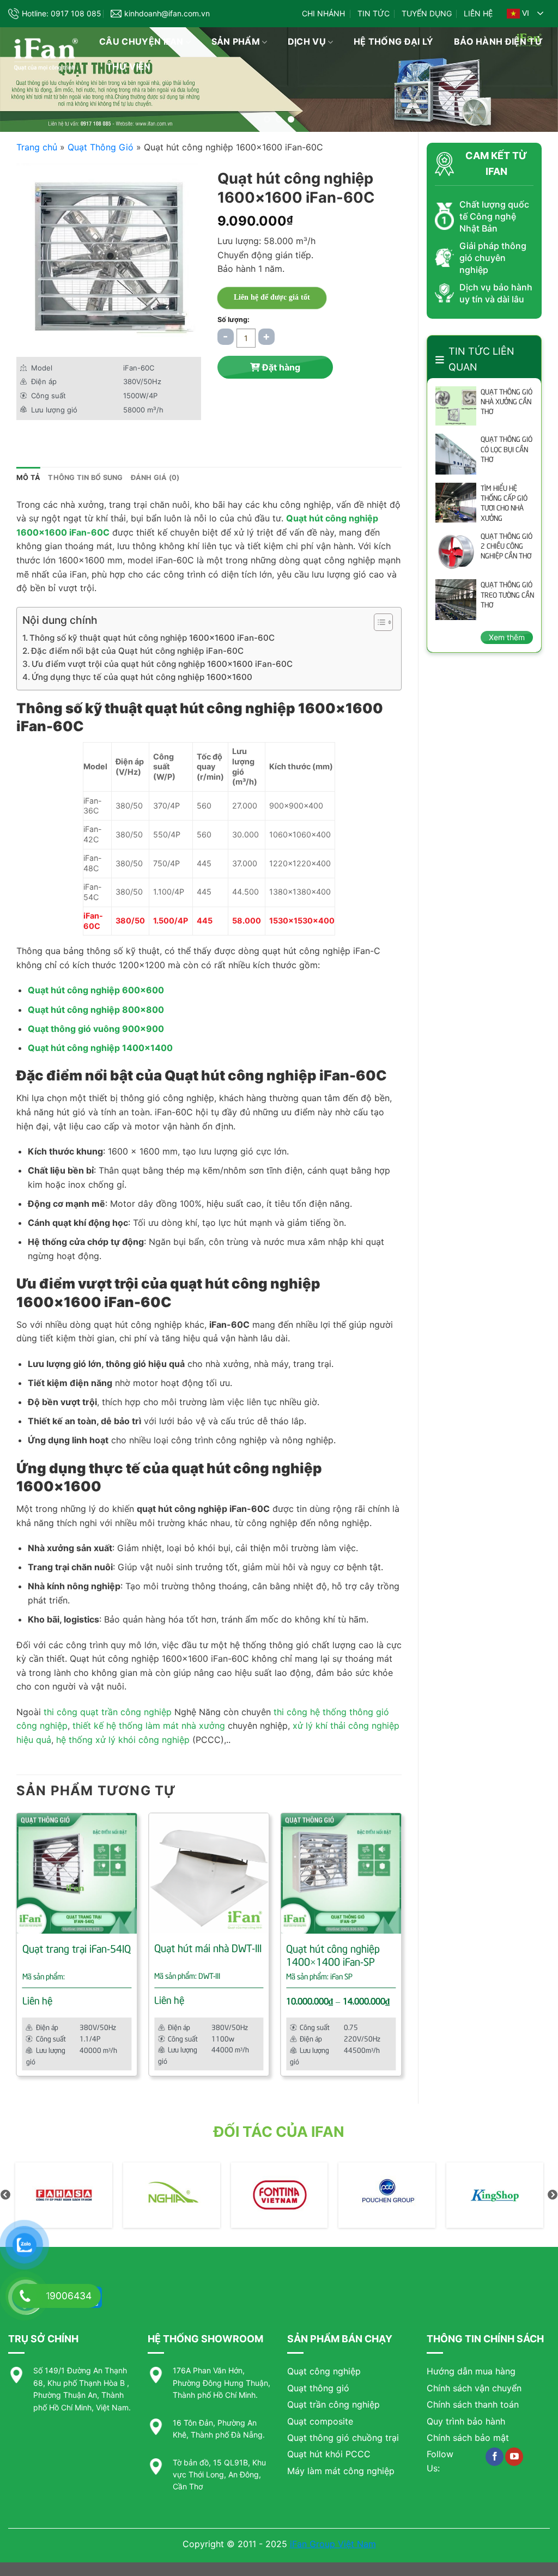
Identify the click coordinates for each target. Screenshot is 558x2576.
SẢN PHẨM (236, 41)
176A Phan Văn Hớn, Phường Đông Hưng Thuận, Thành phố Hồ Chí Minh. (222, 2383)
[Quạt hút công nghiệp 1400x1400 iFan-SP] (341, 1873)
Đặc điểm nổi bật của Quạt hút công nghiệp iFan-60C (137, 651)
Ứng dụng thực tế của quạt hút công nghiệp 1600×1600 (142, 677)
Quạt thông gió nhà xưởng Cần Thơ (507, 401)
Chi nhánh (323, 13)
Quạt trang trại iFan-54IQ (77, 1948)
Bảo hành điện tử (498, 41)
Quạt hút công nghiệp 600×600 (96, 990)
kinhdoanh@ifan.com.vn (167, 13)
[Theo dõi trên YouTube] (514, 2457)
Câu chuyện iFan (141, 41)
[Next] (401, 1949)
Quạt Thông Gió (101, 147)
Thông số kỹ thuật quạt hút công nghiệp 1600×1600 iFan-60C (152, 638)
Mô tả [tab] (28, 478)
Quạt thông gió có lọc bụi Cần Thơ (507, 448)
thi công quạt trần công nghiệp (108, 1712)
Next (553, 2195)
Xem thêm (507, 637)
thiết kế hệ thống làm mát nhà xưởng (149, 1726)
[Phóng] (31, 335)
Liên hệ (478, 13)
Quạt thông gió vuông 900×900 (96, 1029)
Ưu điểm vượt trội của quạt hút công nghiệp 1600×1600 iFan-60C (162, 664)
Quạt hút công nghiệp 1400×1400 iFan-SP (333, 1955)
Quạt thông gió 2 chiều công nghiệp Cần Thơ (507, 545)
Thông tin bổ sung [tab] (85, 478)
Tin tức (374, 13)
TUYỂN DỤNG (427, 13)
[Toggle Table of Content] (378, 622)
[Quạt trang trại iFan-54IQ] (77, 1873)
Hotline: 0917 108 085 (62, 13)
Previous (5, 2195)
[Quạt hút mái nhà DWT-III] (209, 1873)
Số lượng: (233, 320)
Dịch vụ (307, 41)
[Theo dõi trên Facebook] (495, 2457)
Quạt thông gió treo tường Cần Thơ (507, 594)
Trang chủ (37, 147)
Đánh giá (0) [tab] (155, 478)
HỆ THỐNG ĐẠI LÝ (394, 41)
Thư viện (129, 66)
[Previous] (17, 1949)
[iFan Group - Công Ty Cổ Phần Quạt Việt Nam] (46, 55)
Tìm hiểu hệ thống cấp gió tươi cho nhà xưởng (504, 503)
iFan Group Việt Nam (333, 2544)
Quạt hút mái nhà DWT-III (208, 1948)
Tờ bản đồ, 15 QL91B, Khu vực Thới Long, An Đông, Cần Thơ (219, 2475)
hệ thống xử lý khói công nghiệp (123, 1740)
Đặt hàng (280, 367)
